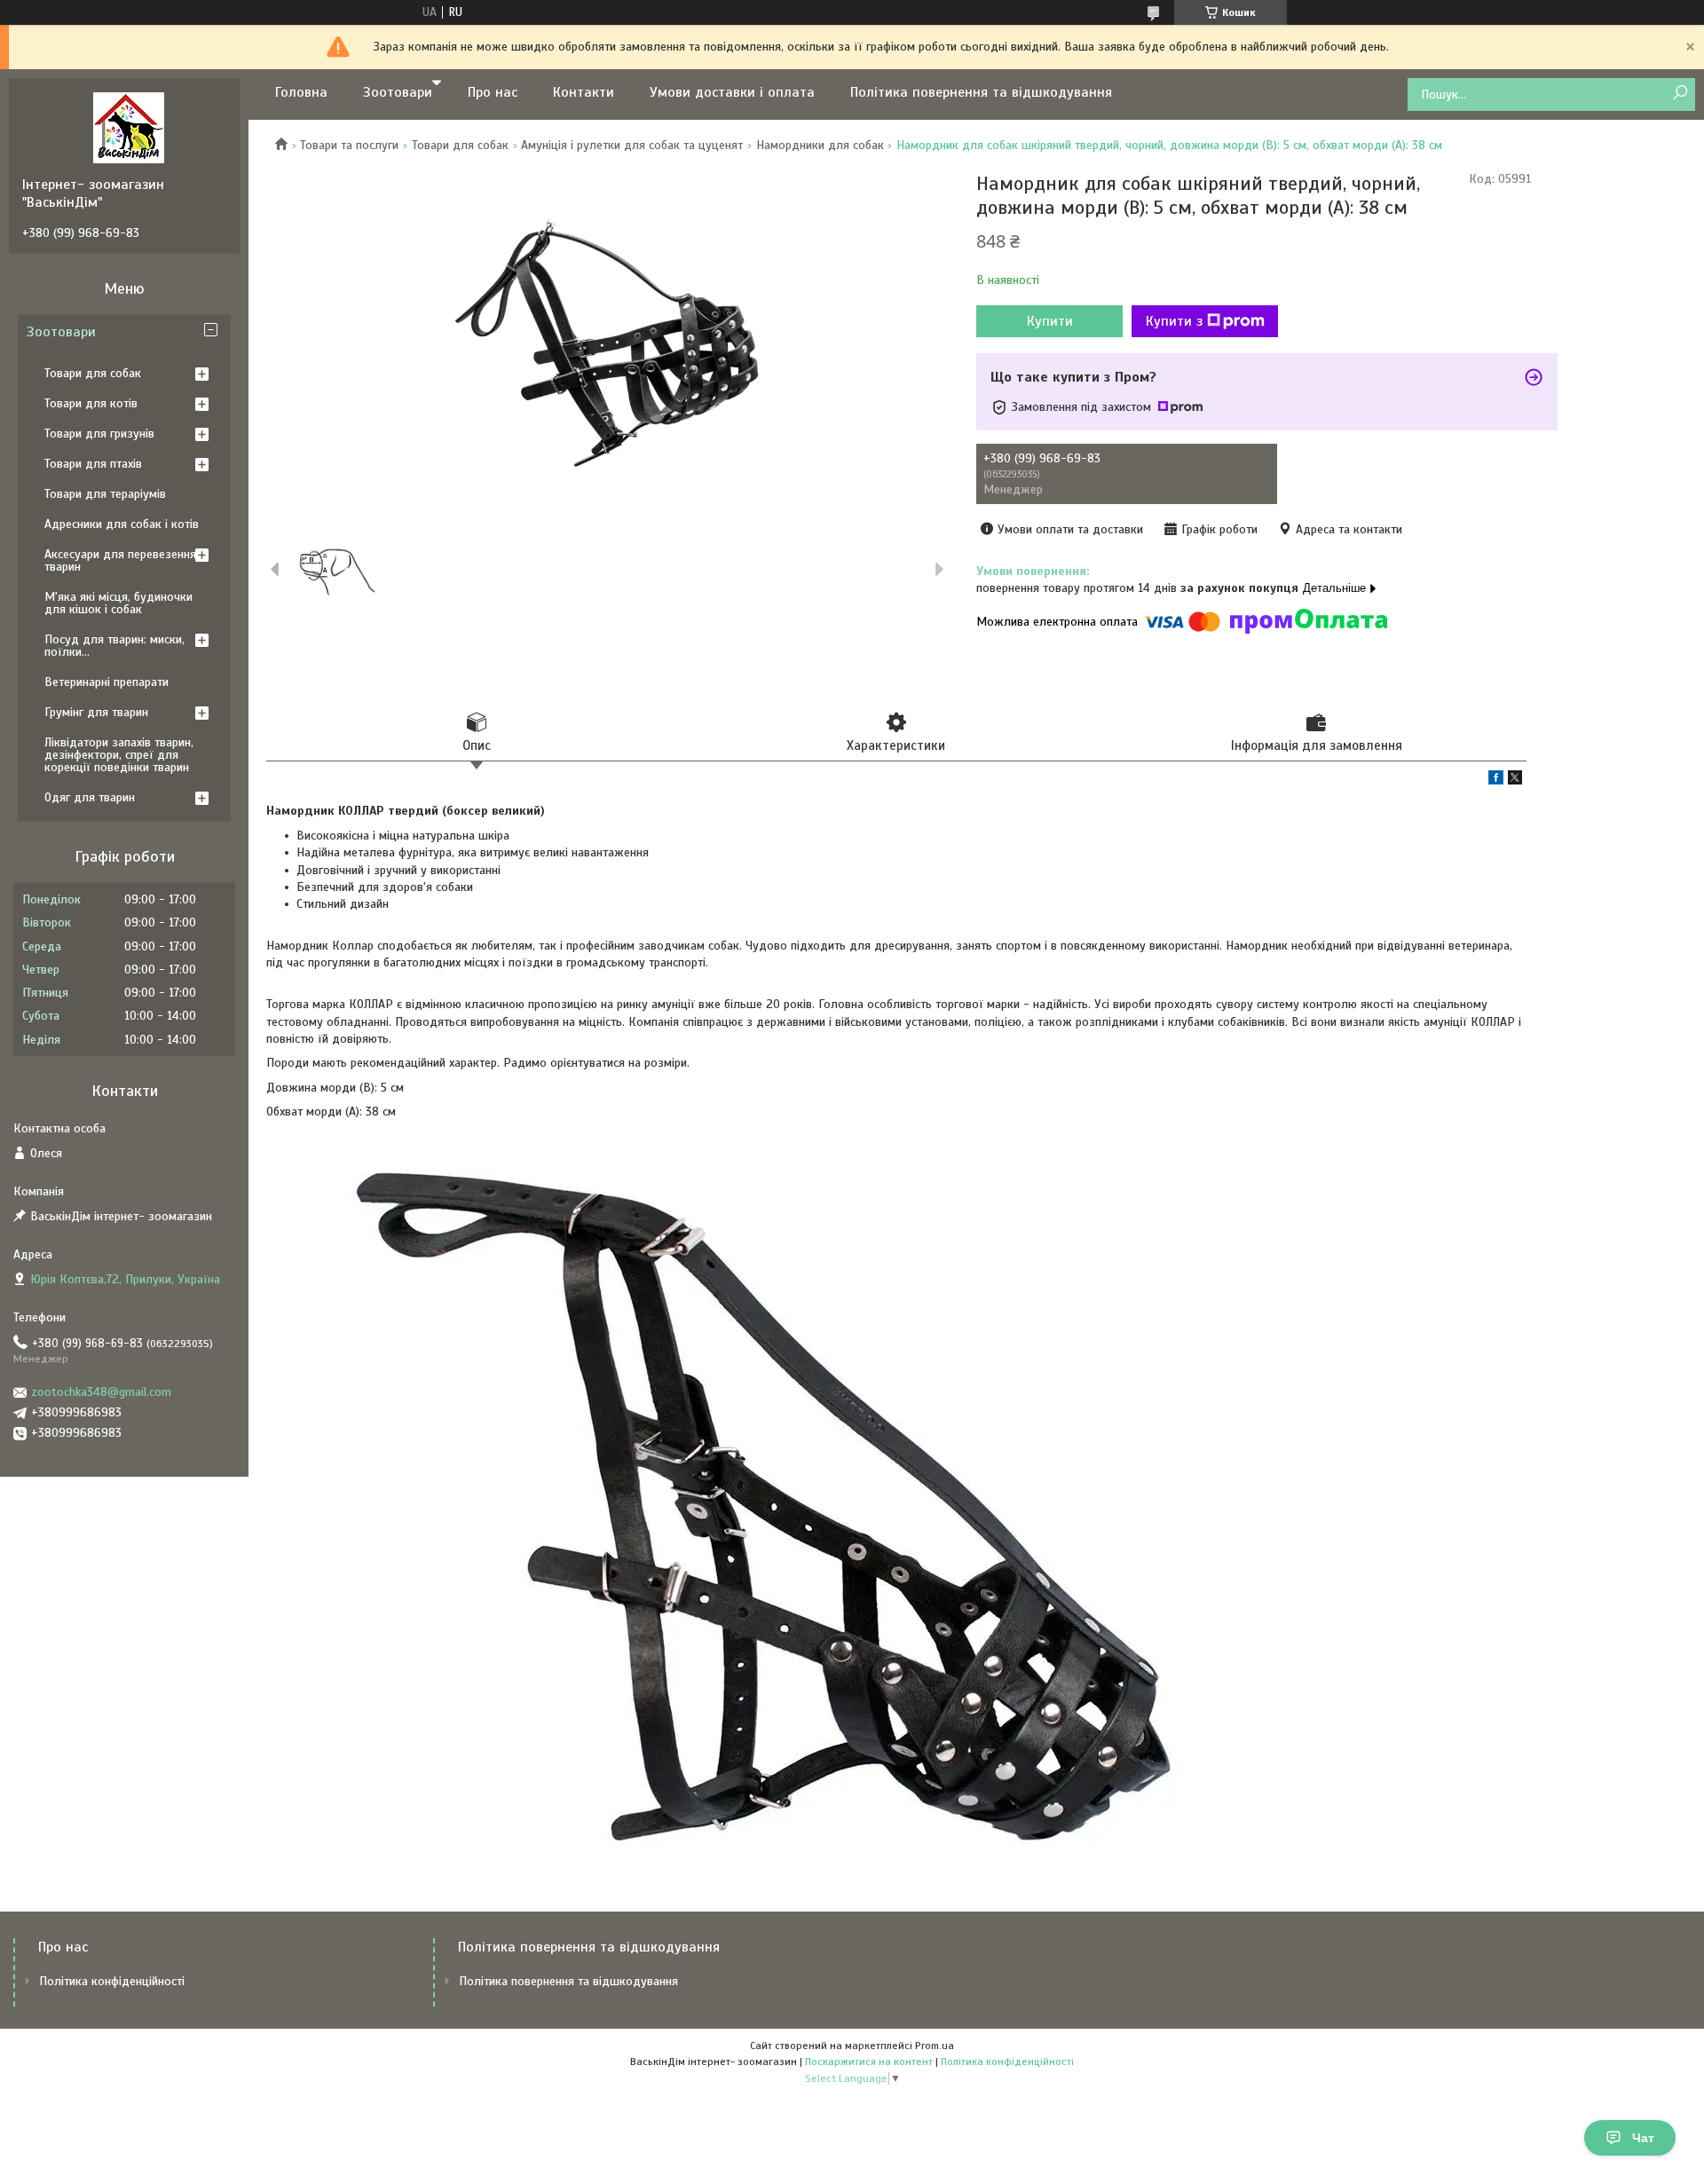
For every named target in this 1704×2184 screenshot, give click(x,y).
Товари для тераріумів (105, 494)
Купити (1050, 321)
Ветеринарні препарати (106, 682)
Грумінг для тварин (96, 712)
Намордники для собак (820, 145)
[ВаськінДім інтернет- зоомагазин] (129, 127)
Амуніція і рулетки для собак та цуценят (632, 145)
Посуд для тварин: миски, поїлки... (114, 646)
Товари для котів (91, 403)
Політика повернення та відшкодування (981, 92)
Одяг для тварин (90, 797)
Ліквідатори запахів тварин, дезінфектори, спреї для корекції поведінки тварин (119, 755)
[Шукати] (1680, 94)
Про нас (493, 92)
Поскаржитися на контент (869, 2062)
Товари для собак (460, 145)
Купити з (1174, 321)
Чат (1643, 2138)
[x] (1515, 781)
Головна (301, 92)
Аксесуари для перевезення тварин (120, 560)
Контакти (584, 92)
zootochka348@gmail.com (101, 1392)
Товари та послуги (349, 145)
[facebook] (1496, 781)
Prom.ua (935, 2046)
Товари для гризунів (99, 434)
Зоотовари (398, 92)
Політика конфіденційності (112, 1981)
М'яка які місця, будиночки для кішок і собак (118, 603)
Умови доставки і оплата (732, 92)
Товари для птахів (93, 464)
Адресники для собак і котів (122, 524)
